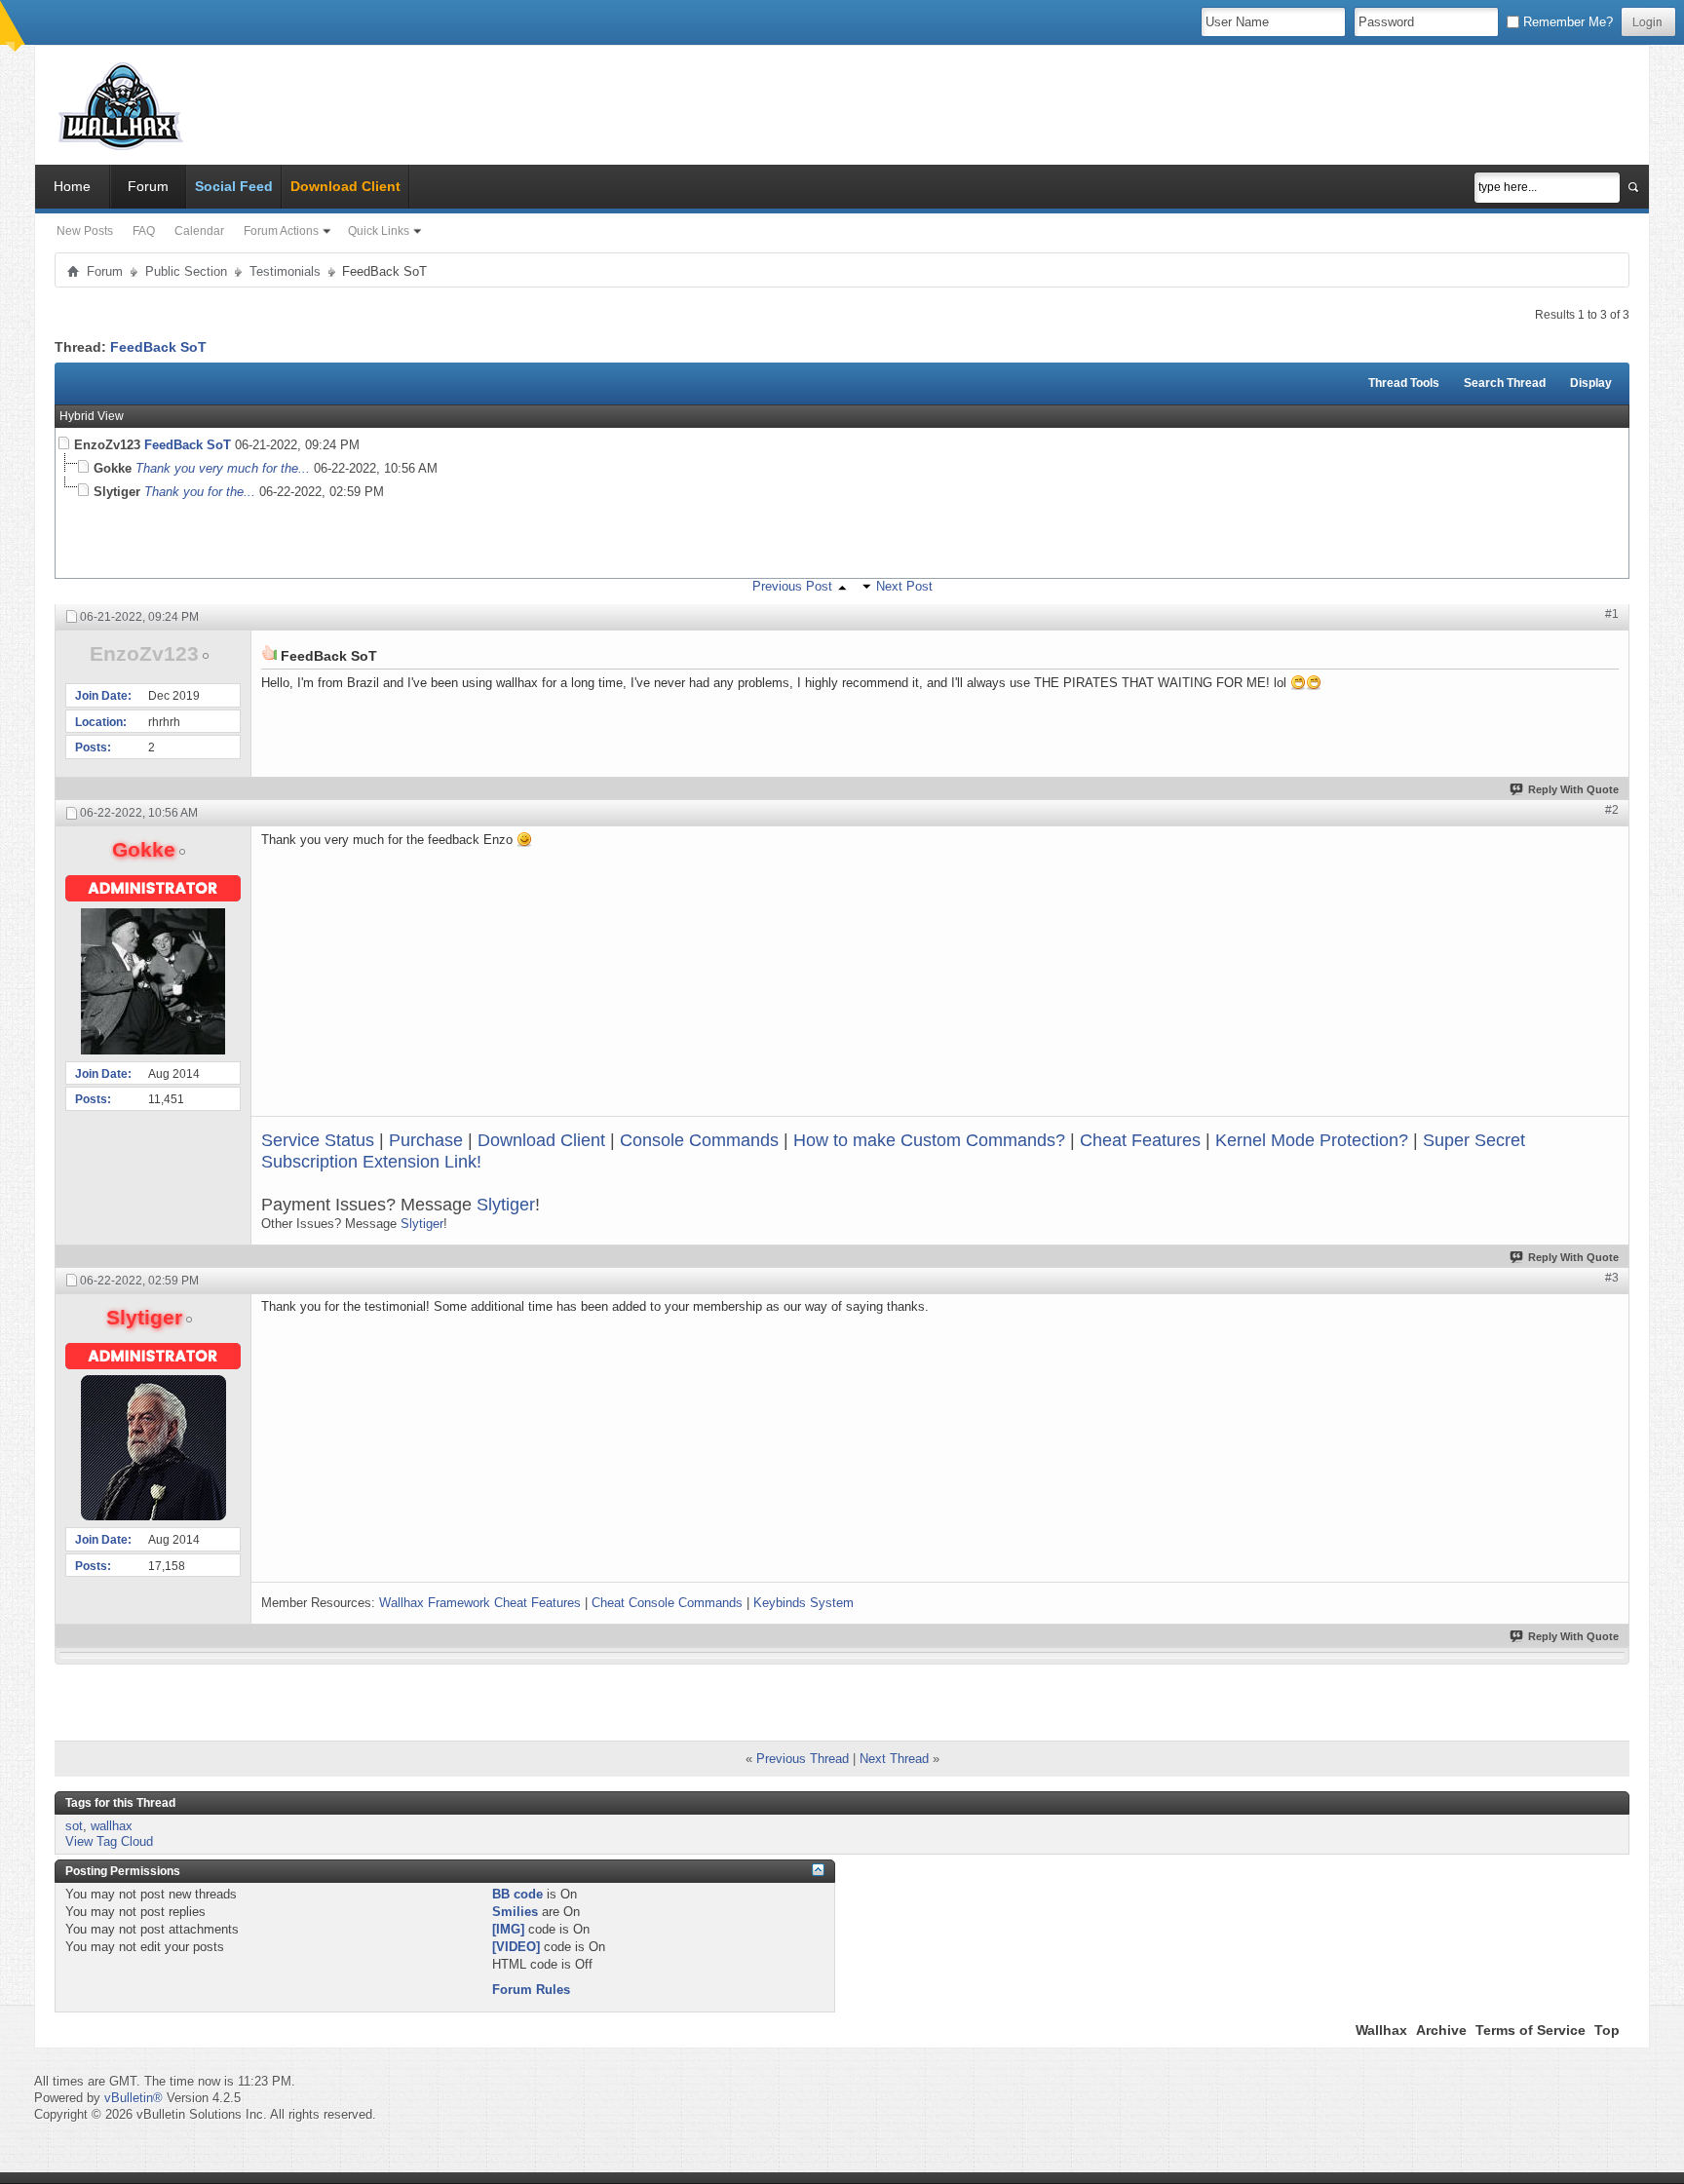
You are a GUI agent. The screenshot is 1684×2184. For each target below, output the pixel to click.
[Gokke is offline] (153, 981)
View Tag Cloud (109, 1841)
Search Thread (1505, 383)
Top (1607, 2030)
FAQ (144, 231)
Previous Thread (803, 1759)
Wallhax (1381, 2030)
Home (72, 186)
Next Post (904, 586)
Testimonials (285, 271)
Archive (1441, 2030)
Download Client (541, 1140)
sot (74, 1826)
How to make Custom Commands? (929, 1140)
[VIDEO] (516, 1947)
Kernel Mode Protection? (1312, 1140)
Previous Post (792, 586)
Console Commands (699, 1140)
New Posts (85, 231)
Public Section (186, 271)
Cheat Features (1140, 1140)
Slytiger (506, 1205)
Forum (148, 186)
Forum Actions (281, 231)
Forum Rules (531, 1990)
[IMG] (508, 1929)
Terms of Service (1531, 2030)
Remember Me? (1566, 22)
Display (1591, 383)
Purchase (426, 1140)
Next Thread (894, 1759)
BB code (517, 1894)
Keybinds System (804, 1603)
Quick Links (379, 231)
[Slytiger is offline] (153, 1448)
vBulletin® (134, 2098)
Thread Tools (1404, 383)
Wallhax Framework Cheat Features (480, 1603)
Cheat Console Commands (667, 1603)
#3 (1612, 1278)
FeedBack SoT (158, 347)
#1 (1612, 614)
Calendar (199, 231)
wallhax (112, 1826)
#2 (1612, 810)
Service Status (318, 1140)
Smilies (515, 1912)
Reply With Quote (1573, 789)
